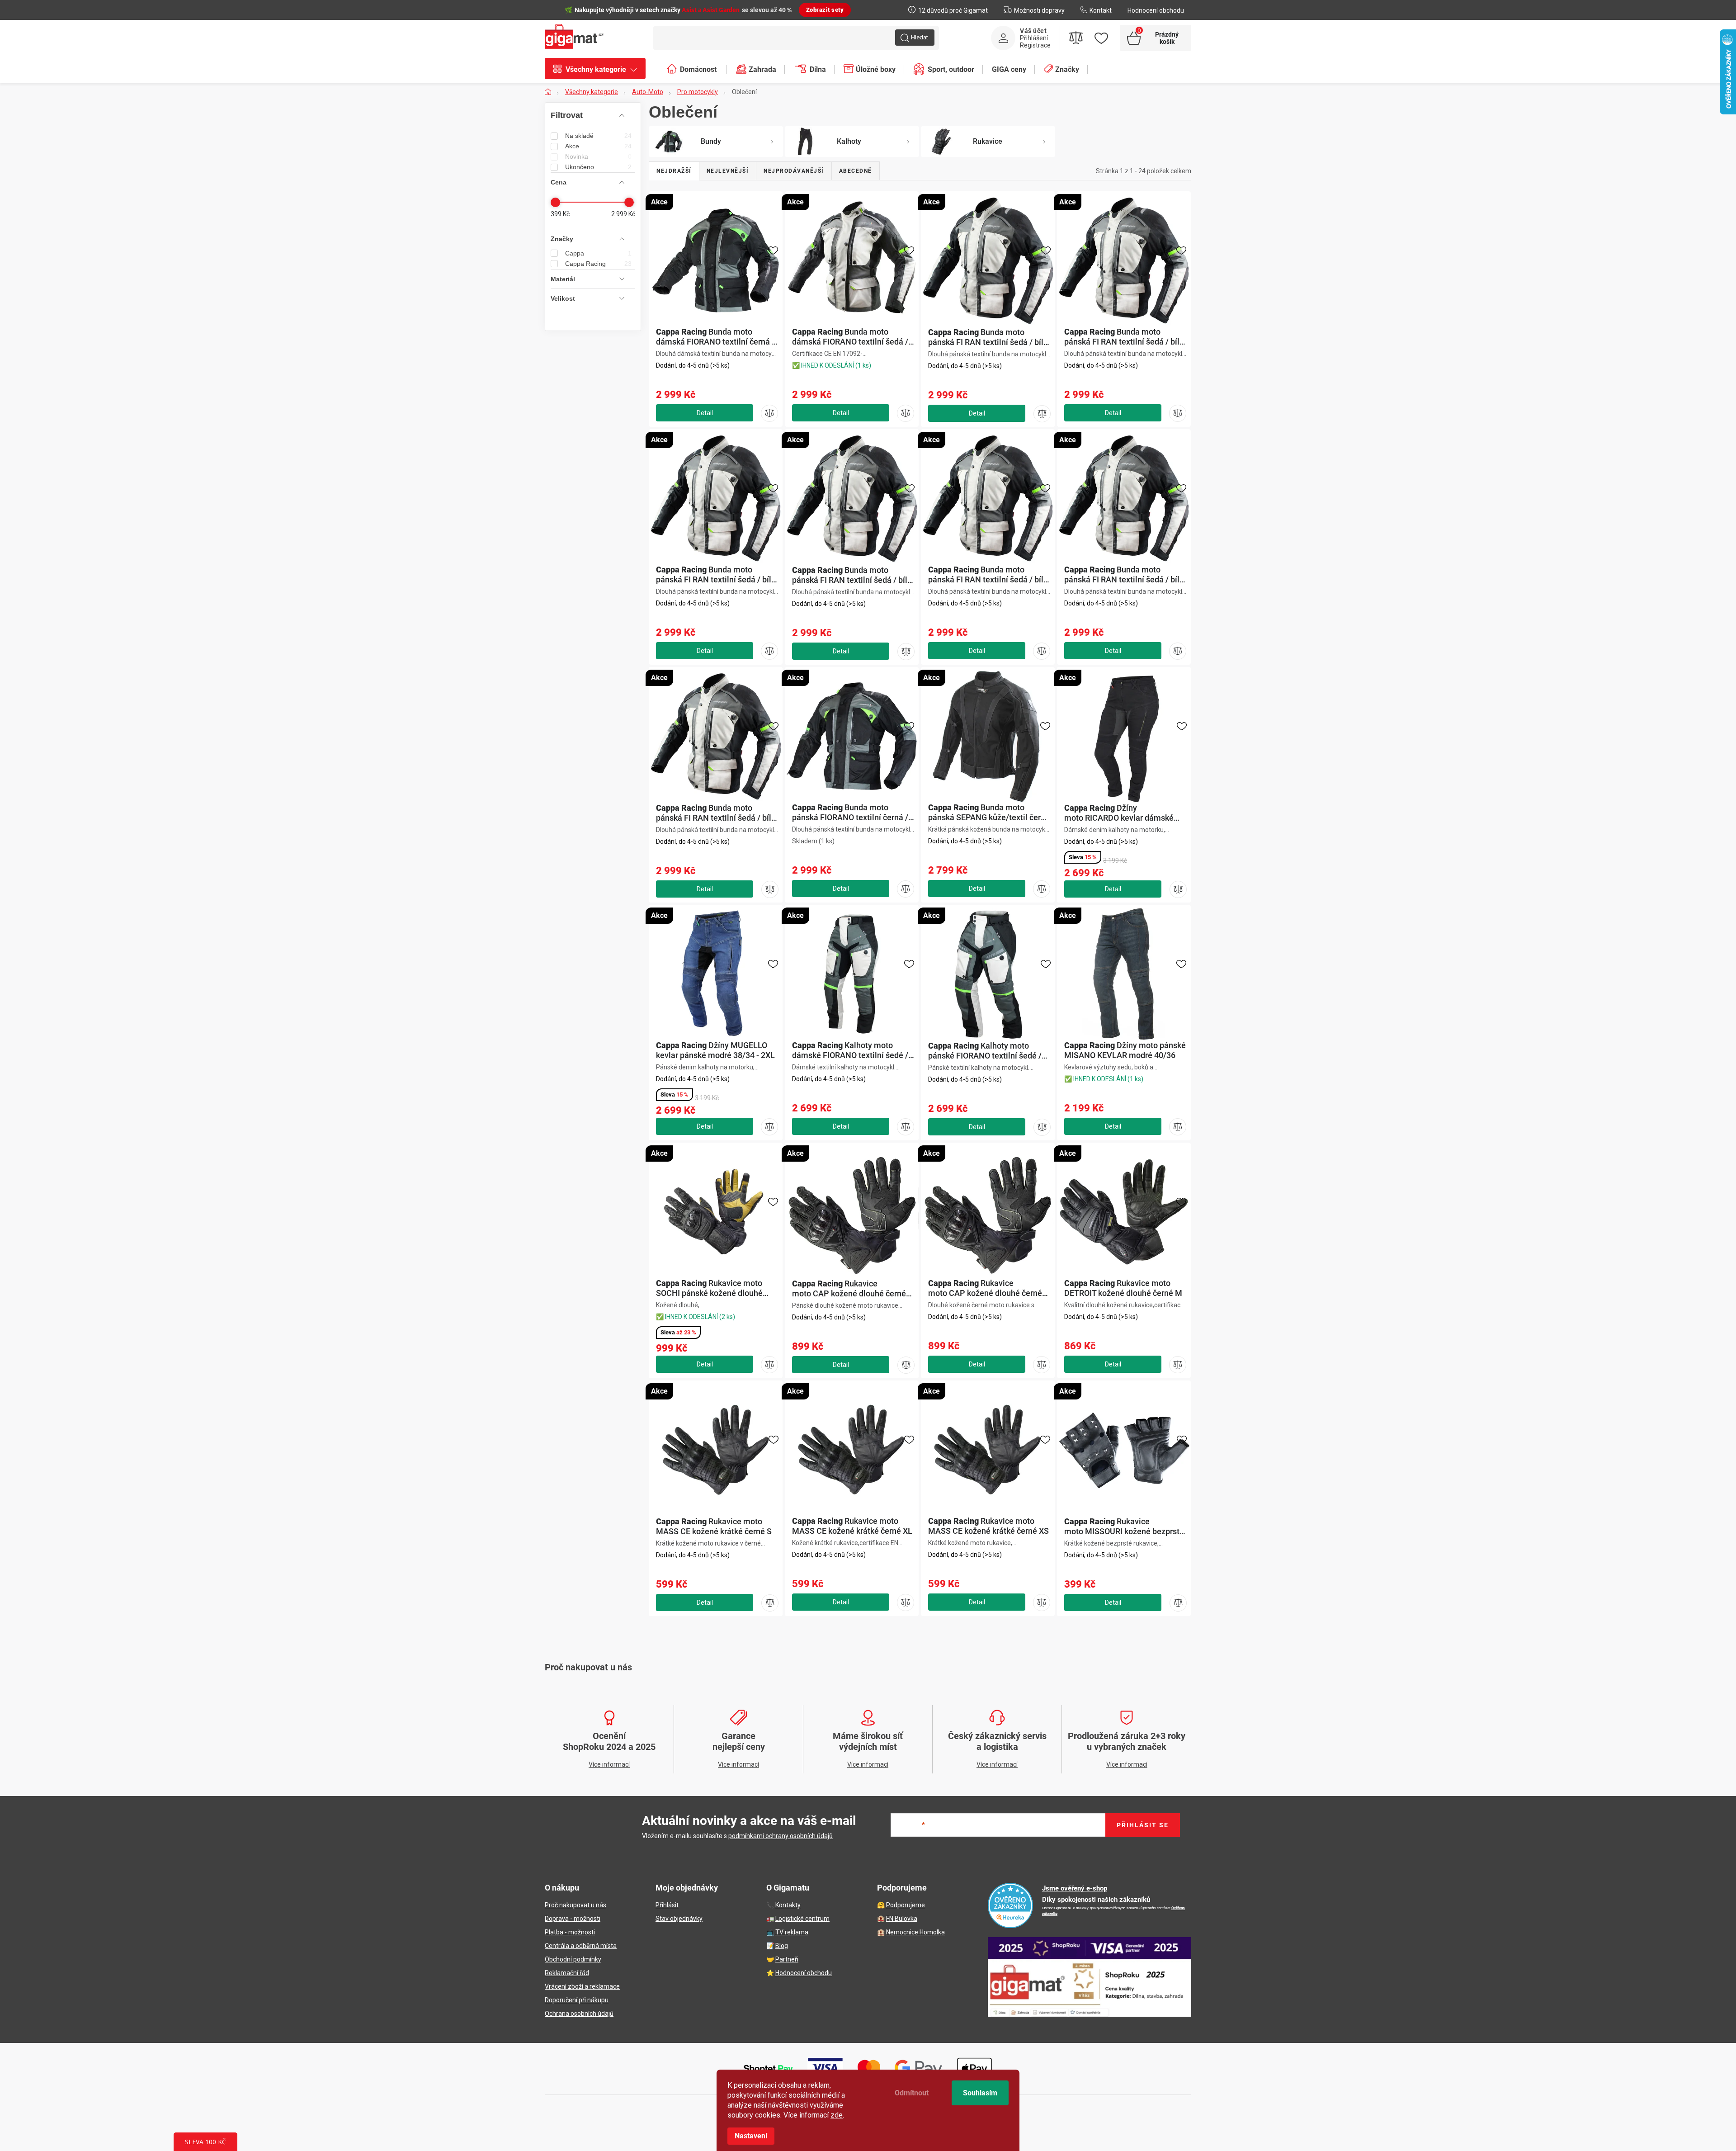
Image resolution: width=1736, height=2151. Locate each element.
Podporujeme (906, 1905)
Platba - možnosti (570, 1932)
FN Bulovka (902, 1919)
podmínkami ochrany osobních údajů (781, 1836)
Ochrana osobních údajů (579, 2014)
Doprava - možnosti (573, 1919)
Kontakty (788, 1905)
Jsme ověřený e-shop (1075, 1888)
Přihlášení (1034, 38)
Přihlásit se (1143, 1825)
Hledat (920, 37)
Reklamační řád (567, 1973)
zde (837, 2115)
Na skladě (598, 136)
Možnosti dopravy (1039, 10)
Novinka (598, 156)
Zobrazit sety (825, 10)
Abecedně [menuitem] (856, 171)
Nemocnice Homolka (915, 1932)
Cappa (598, 253)
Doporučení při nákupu (577, 2000)
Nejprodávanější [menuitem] (794, 171)
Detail (705, 413)
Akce (598, 146)
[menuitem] (600, 70)
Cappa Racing (598, 264)
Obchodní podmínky (573, 1959)
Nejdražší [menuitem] (674, 171)
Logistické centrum (802, 1919)
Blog (782, 1946)
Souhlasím (980, 2093)
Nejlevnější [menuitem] (728, 171)
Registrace (1035, 45)
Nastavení (751, 2136)
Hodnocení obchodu (1156, 10)
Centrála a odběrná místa (581, 1946)
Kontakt (1101, 10)
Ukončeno (598, 167)
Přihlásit (667, 1905)
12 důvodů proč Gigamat (953, 10)
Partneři (787, 1959)
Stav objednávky (679, 1919)
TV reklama (792, 1932)
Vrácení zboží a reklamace (582, 1986)
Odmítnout (912, 2093)
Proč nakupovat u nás (576, 1905)
